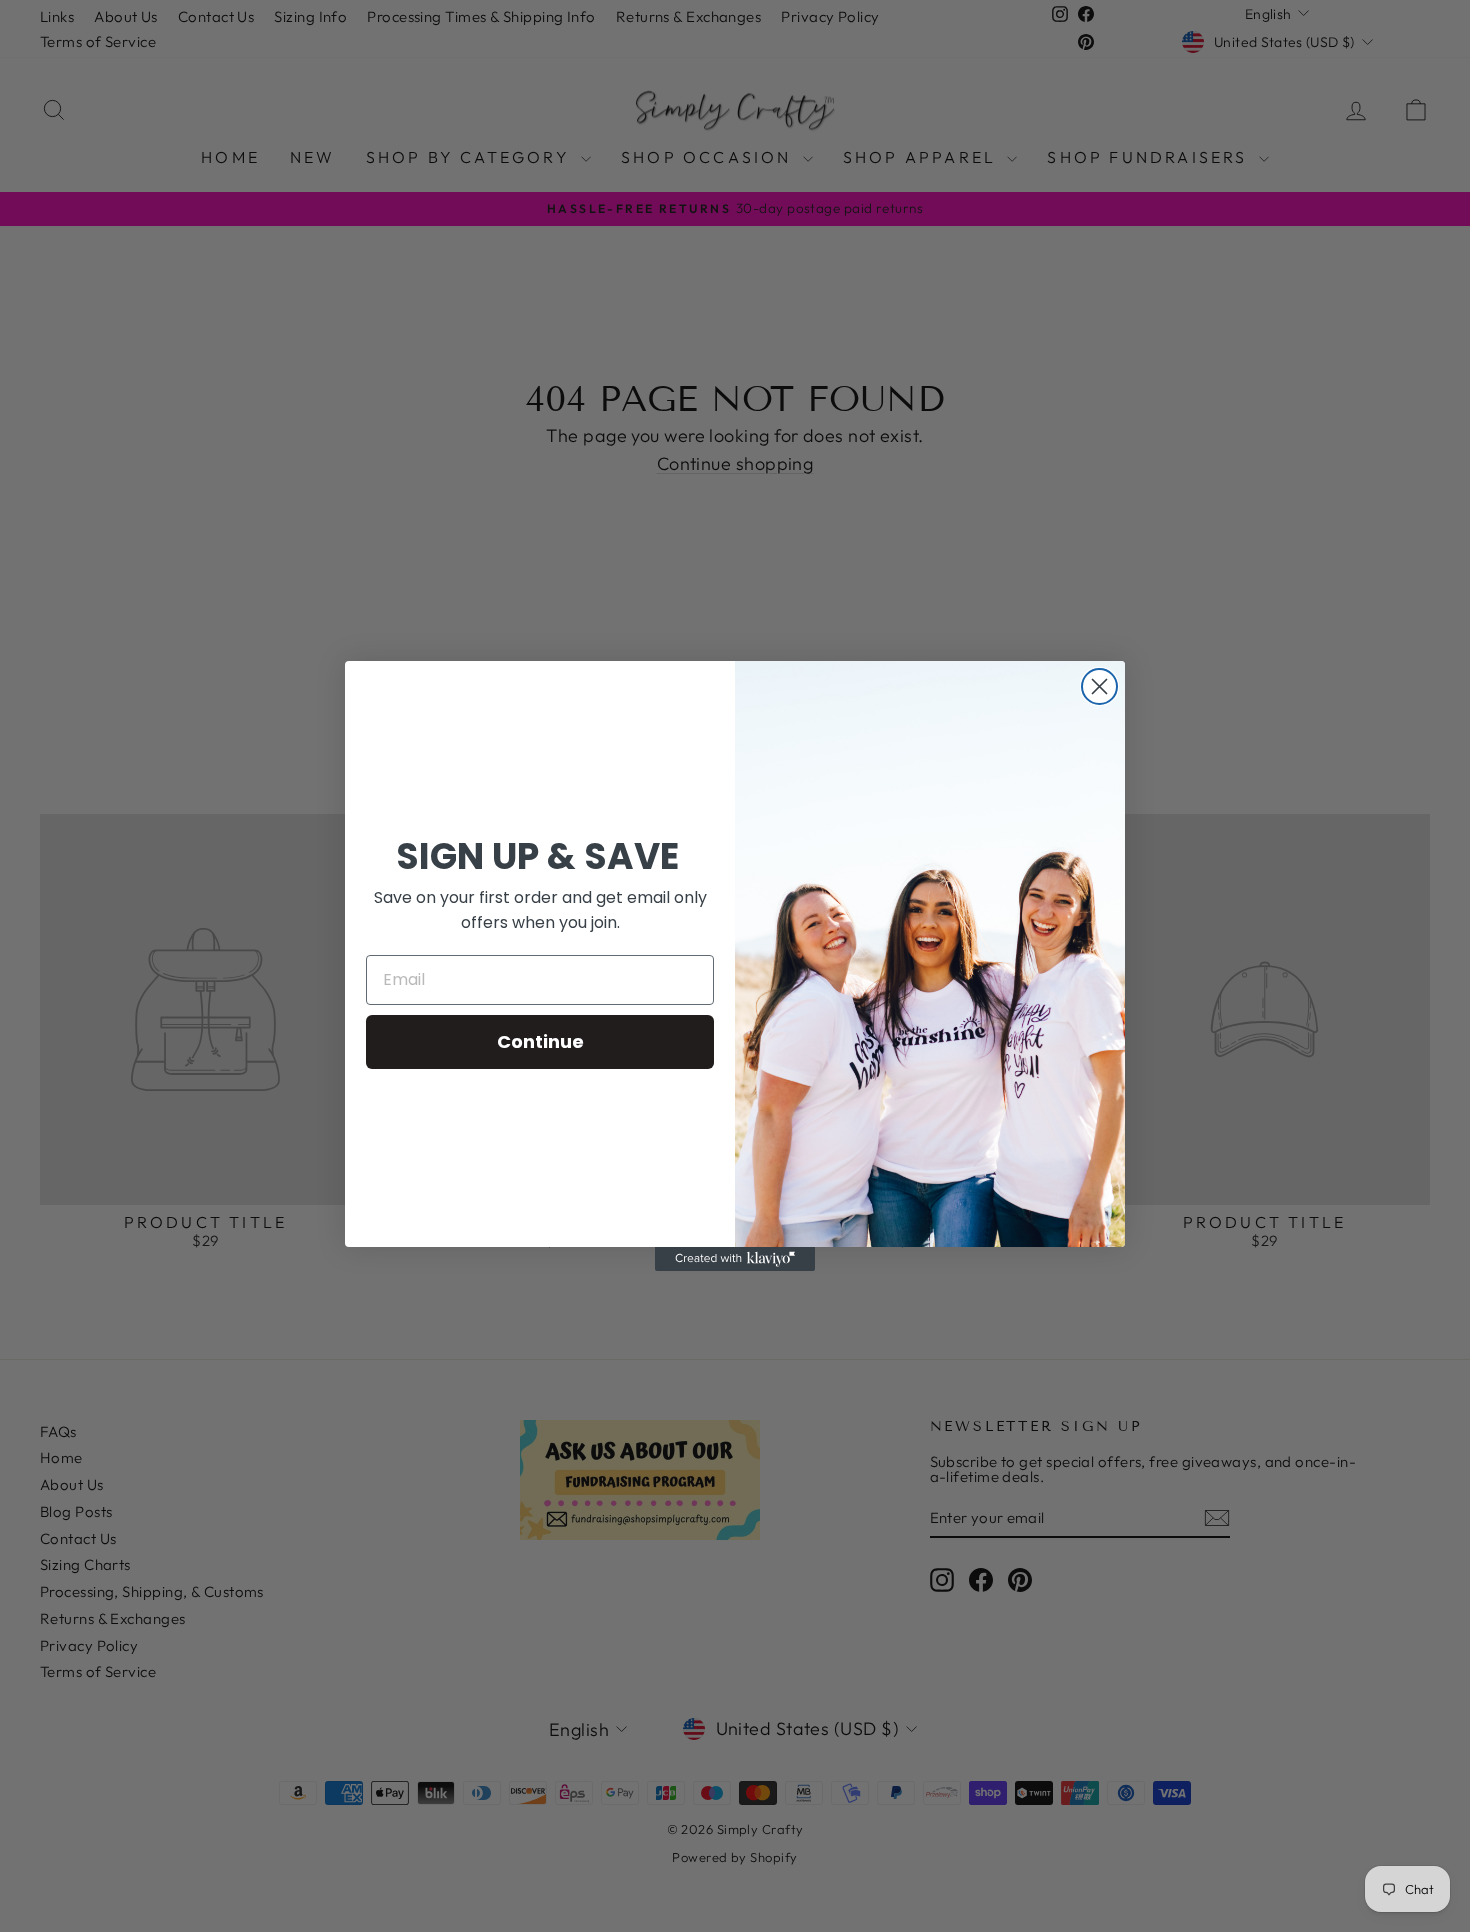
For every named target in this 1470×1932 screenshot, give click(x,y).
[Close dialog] (1099, 686)
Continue (540, 1041)
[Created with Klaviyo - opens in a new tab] (735, 1259)
